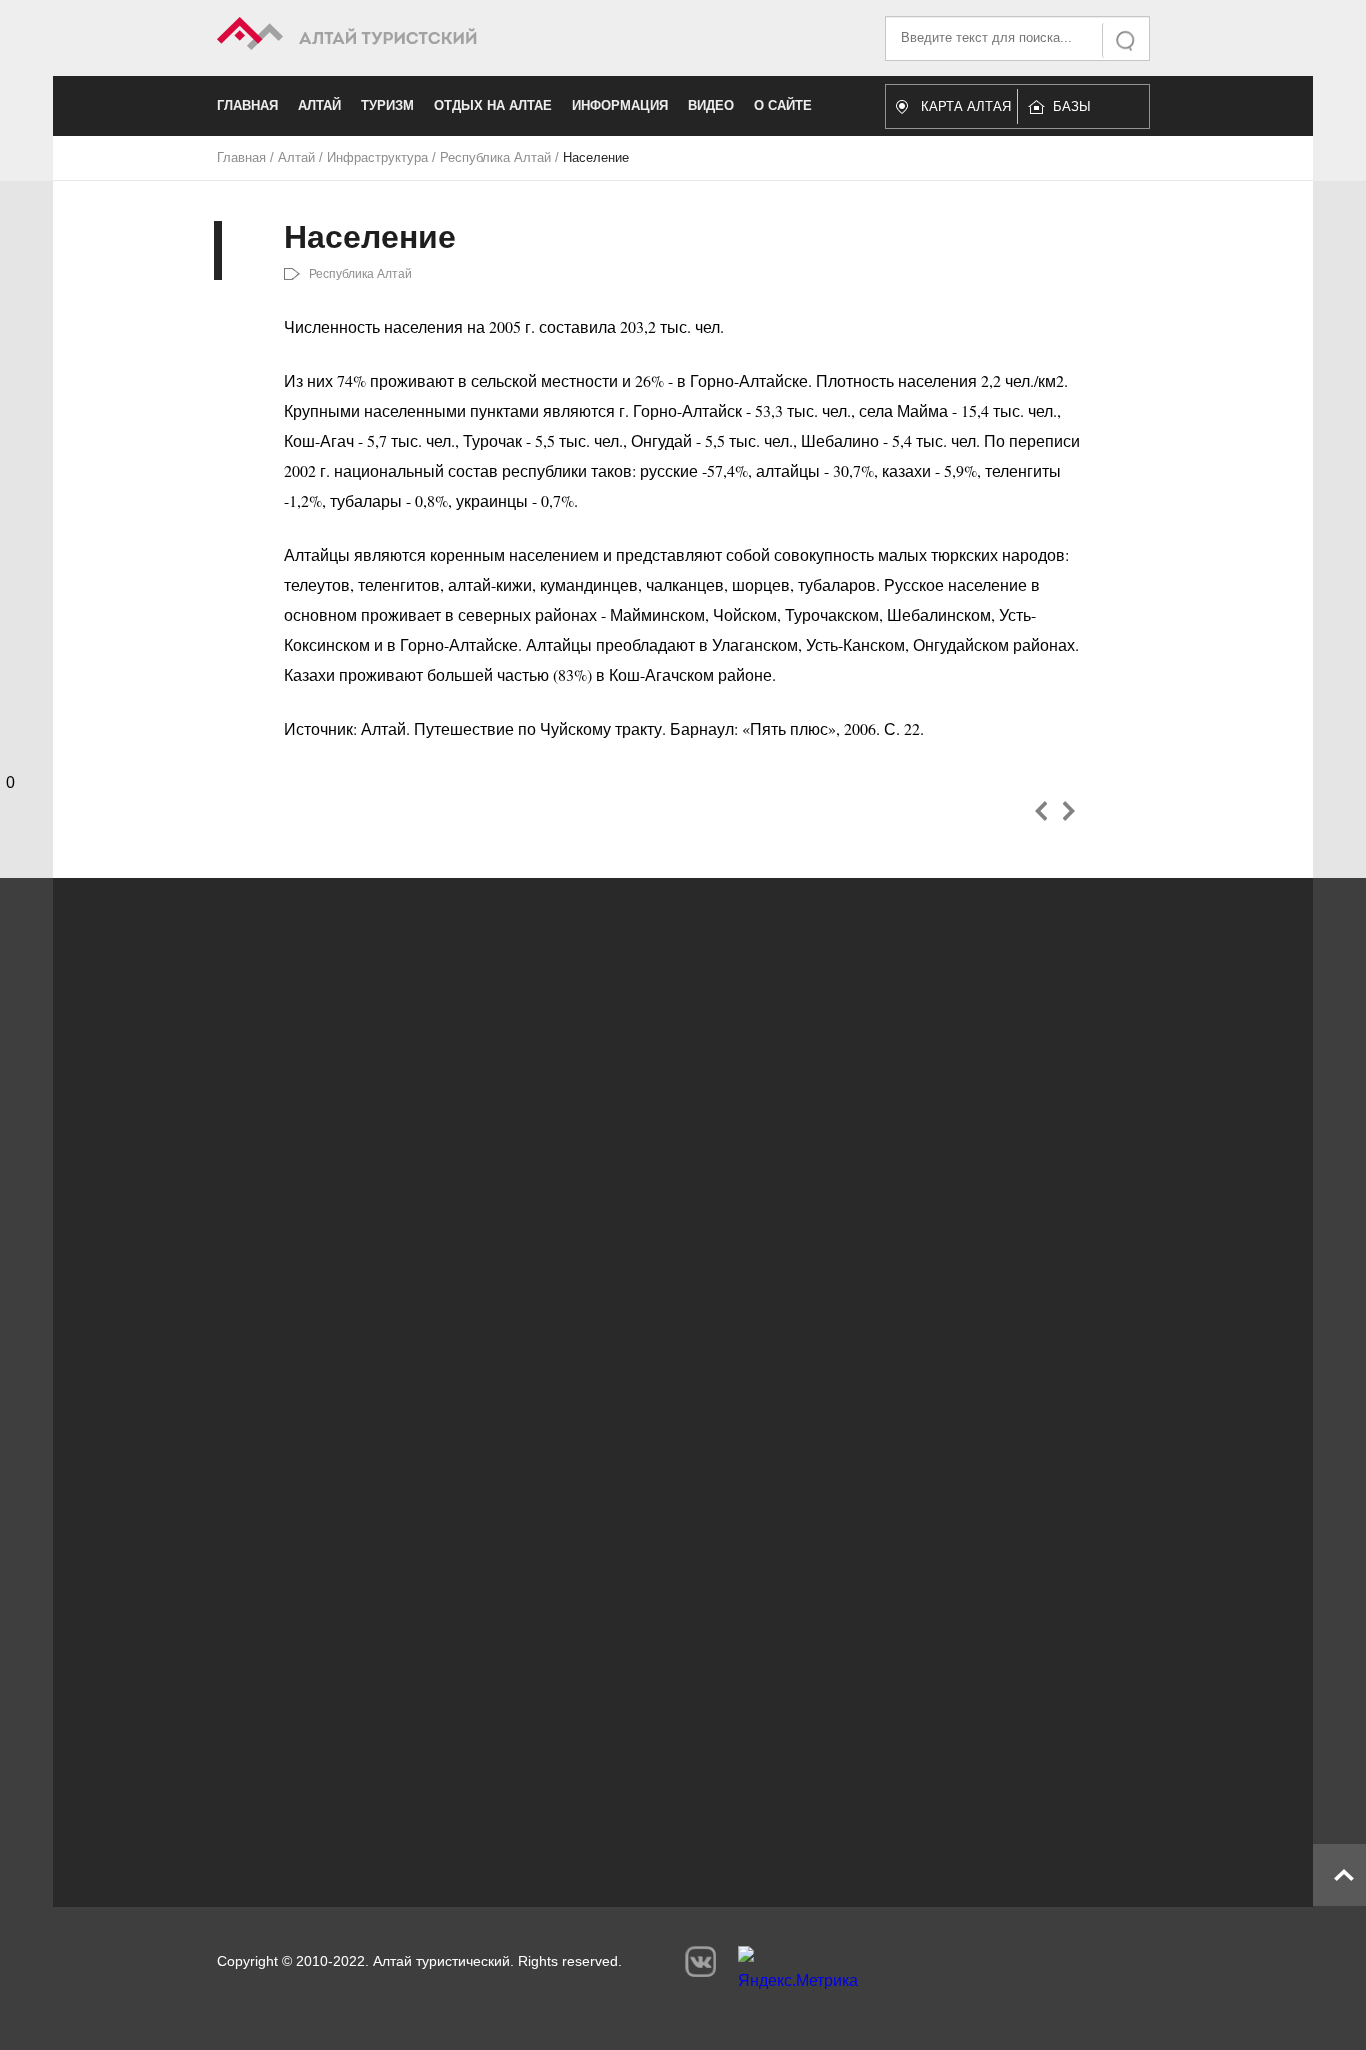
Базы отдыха (1081, 111)
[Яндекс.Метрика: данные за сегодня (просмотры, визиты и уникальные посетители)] (798, 1973)
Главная (247, 105)
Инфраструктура (377, 157)
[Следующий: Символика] (1068, 811)
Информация (620, 105)
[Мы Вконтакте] (700, 1961)
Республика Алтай (495, 157)
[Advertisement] (653, 1682)
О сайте (783, 105)
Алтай (319, 105)
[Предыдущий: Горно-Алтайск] (1041, 811)
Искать (1127, 40)
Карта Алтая (966, 106)
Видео (711, 105)
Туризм (387, 105)
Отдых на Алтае (493, 105)
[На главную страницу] (450, 36)
